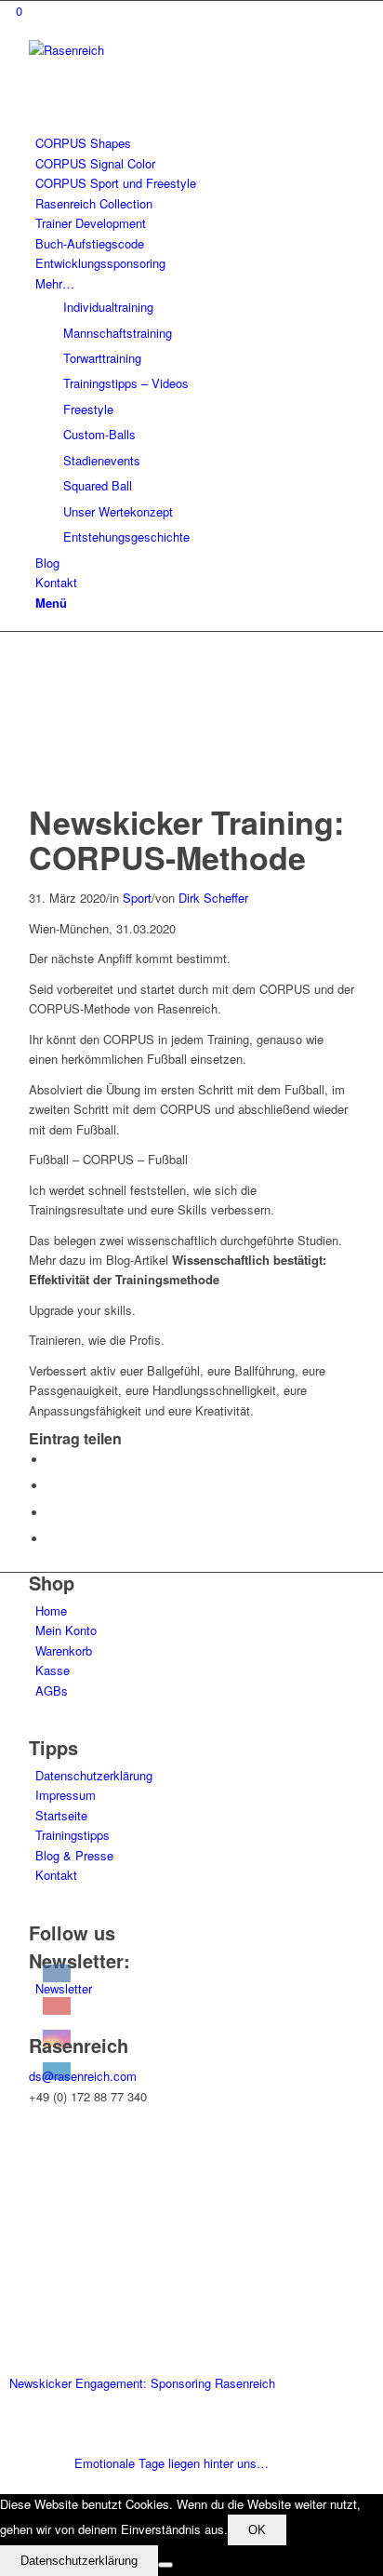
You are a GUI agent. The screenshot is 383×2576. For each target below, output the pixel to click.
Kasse (53, 1670)
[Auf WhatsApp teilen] (52, 1513)
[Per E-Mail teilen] (52, 1539)
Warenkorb (64, 1650)
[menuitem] (195, 143)
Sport (137, 898)
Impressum (66, 1795)
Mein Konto (66, 1630)
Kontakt (56, 1875)
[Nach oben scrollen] (5, 2483)
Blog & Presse (74, 1855)
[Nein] (165, 2565)
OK (257, 2530)
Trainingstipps (73, 1835)
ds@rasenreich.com (83, 2076)
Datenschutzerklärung (94, 1775)
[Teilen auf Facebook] (52, 1460)
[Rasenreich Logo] (168, 50)
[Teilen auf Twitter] (52, 1486)
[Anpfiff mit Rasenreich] (117, 794)
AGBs (52, 1690)
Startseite (61, 1815)
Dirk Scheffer (213, 898)
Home (51, 1610)
